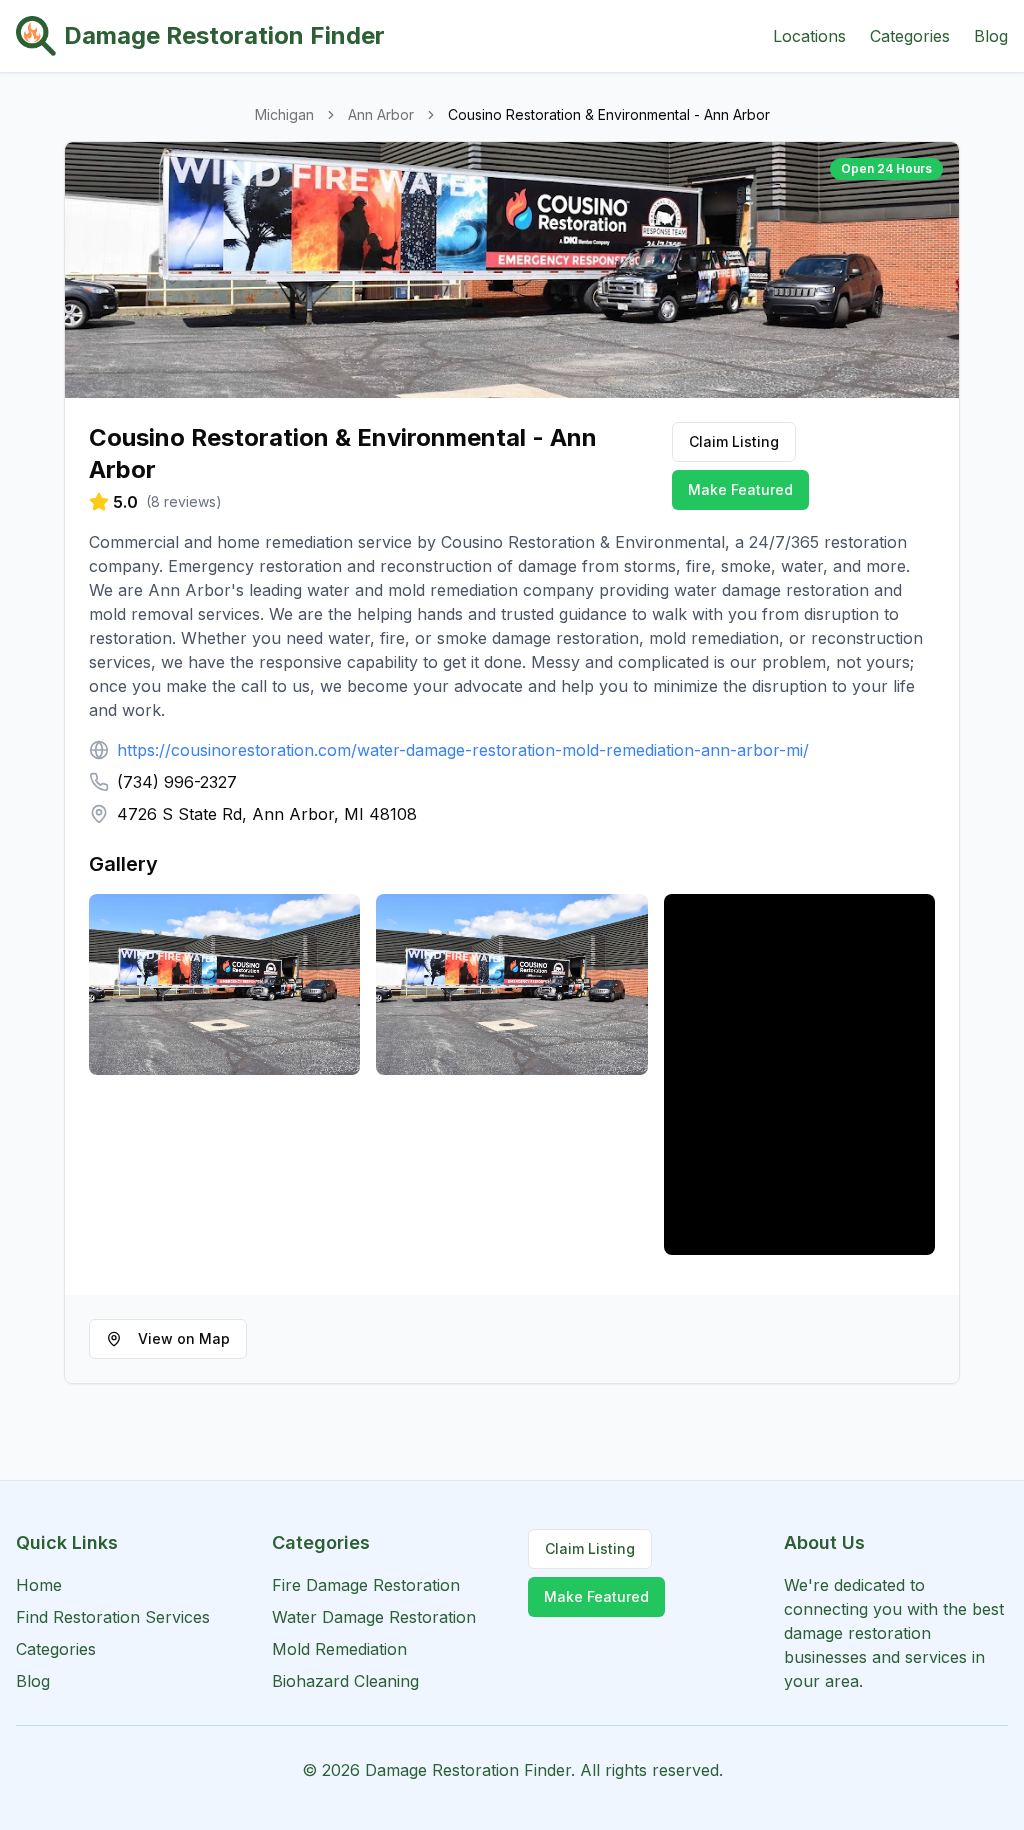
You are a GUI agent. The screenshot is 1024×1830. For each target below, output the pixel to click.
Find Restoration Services (113, 1617)
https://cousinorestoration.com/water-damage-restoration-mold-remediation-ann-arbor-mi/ (463, 750)
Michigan (284, 114)
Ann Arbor (381, 114)
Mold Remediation (339, 1649)
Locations (809, 36)
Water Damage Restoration (374, 1617)
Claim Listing (734, 441)
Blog (991, 36)
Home (39, 1585)
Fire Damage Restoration (366, 1585)
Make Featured (740, 489)
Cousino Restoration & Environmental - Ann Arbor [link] (609, 114)
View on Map (184, 1338)
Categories (910, 36)
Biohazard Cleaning (345, 1681)
